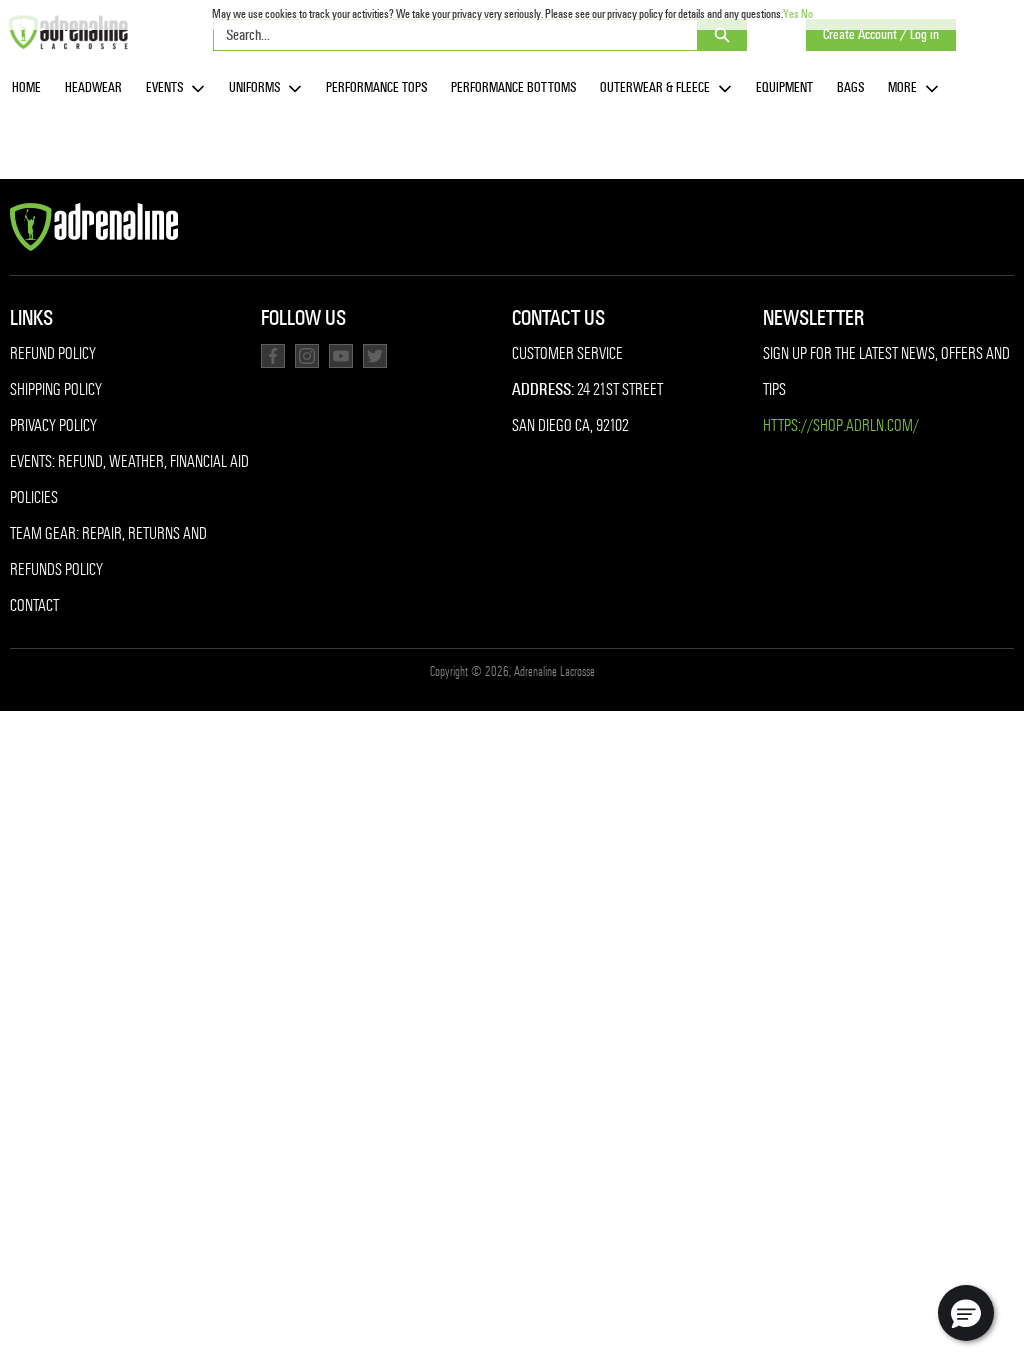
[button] (966, 1313)
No (807, 14)
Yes (791, 14)
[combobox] (447, 35)
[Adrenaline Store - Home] (68, 32)
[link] (26, 88)
